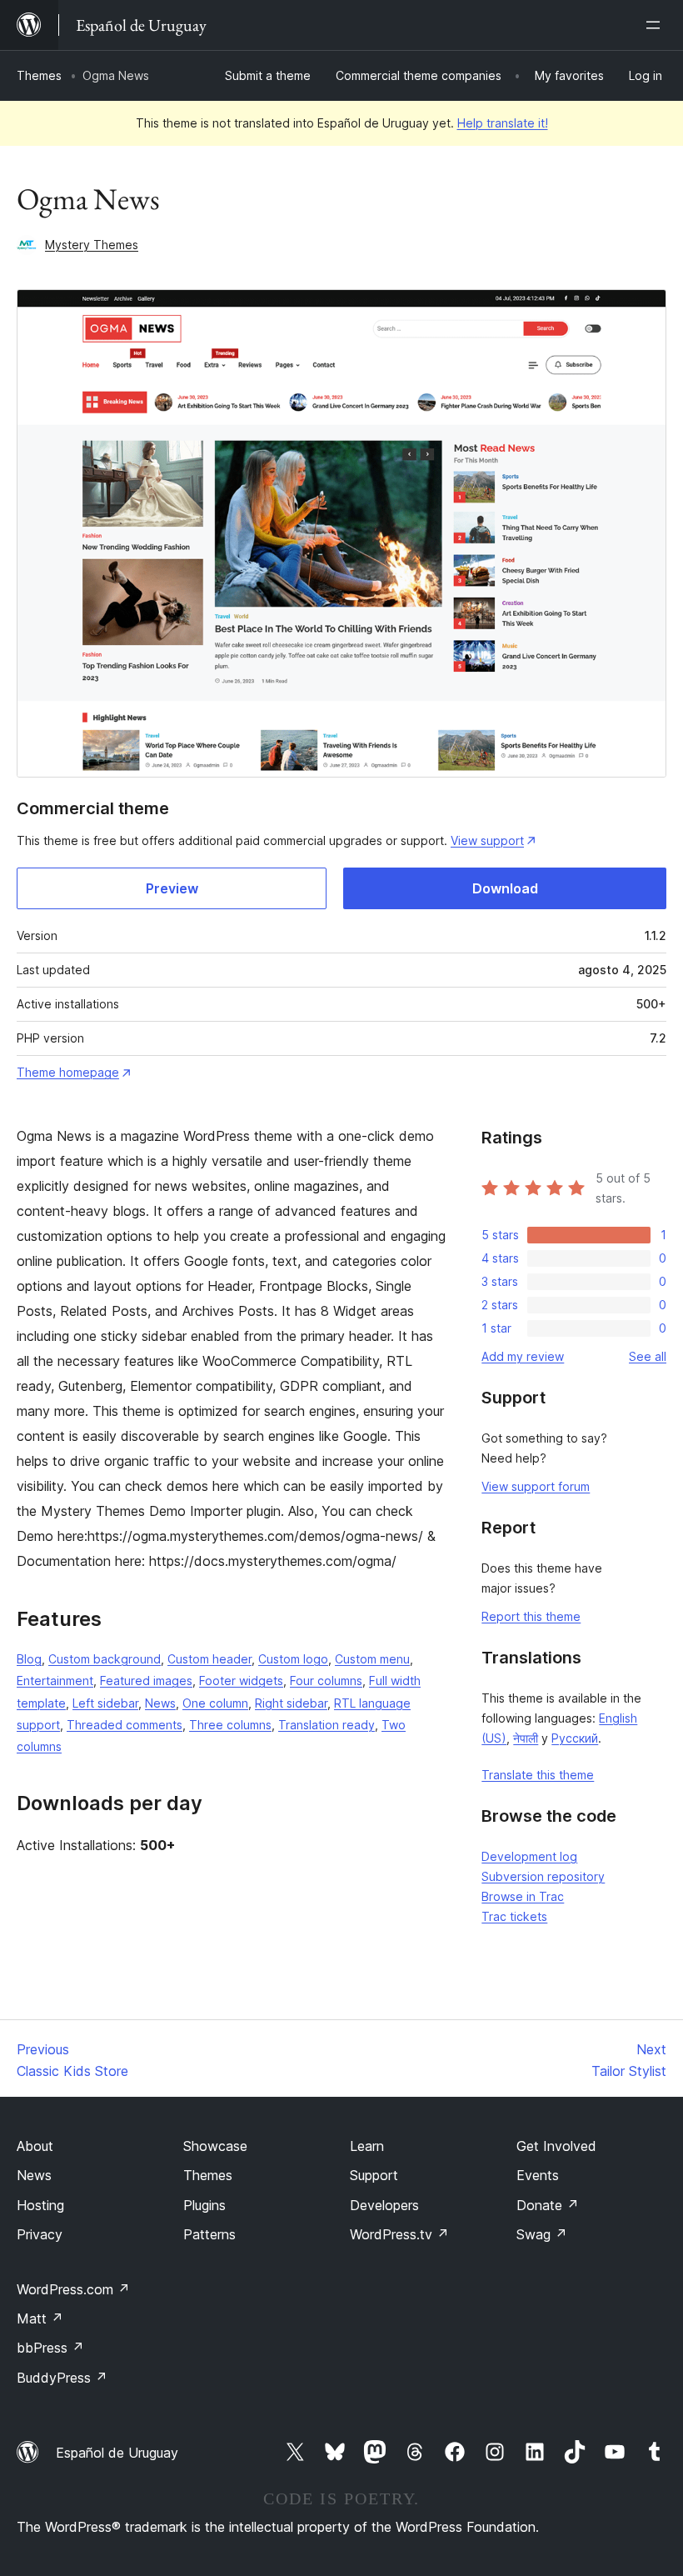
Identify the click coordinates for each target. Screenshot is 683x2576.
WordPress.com (73, 2289)
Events (538, 2175)
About (35, 2146)
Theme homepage (68, 1072)
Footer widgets (241, 1681)
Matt (40, 2318)
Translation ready (327, 1725)
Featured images (146, 1681)
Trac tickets (514, 1916)
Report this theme (531, 1616)
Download (505, 888)
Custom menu (372, 1659)
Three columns (230, 1725)
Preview (172, 888)
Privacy (40, 2234)
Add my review (523, 1356)
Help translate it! (503, 123)
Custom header (209, 1659)
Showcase (215, 2146)
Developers (384, 2205)
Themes (39, 75)
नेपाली (526, 1738)
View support (487, 840)
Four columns (326, 1681)
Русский (575, 1738)
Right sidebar (291, 1703)
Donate (548, 2205)
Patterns (209, 2234)
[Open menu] (656, 25)
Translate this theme (538, 1775)
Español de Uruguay (117, 2453)
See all (648, 1356)
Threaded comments (125, 1725)
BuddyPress (62, 2378)
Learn (367, 2146)
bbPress (50, 2348)
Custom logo (293, 1659)
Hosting (40, 2205)
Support (374, 2175)
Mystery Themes (92, 245)
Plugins (204, 2205)
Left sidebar (105, 1703)
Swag (542, 2234)
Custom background (105, 1659)
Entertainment (55, 1681)
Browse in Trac (523, 1896)
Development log (529, 1856)
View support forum (536, 1486)
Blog (29, 1659)
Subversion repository (543, 1876)
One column (215, 1703)
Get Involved (556, 2146)
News (160, 1703)
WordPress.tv (399, 2234)
